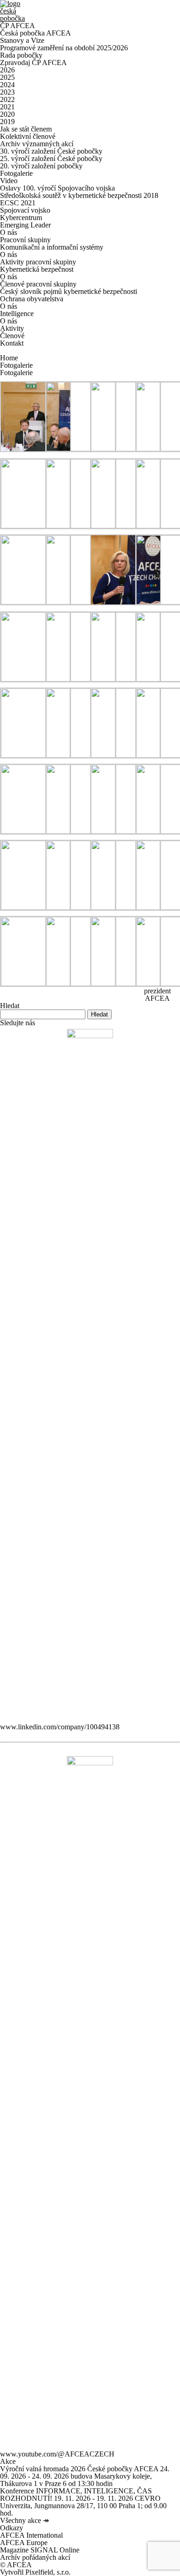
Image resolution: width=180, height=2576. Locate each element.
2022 (7, 99)
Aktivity (12, 328)
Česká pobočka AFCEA (36, 33)
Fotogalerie (16, 173)
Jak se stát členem (26, 129)
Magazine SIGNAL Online (40, 2550)
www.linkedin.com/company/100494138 (60, 1727)
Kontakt (12, 343)
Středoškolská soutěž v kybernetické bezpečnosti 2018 (79, 195)
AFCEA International (31, 2535)
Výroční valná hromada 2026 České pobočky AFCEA (79, 2469)
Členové (12, 336)
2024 (7, 85)
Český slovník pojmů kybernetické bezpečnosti (69, 291)
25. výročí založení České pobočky (51, 158)
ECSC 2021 (18, 203)
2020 (7, 114)
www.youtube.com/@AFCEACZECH (57, 2454)
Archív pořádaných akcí (35, 2557)
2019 (7, 122)
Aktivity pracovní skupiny (38, 262)
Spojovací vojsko (25, 210)
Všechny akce (24, 2520)
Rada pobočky (21, 55)
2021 (7, 107)
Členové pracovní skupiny (38, 284)
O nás (9, 232)
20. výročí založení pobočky (41, 166)
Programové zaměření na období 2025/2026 (64, 48)
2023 (7, 92)
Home (9, 358)
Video (9, 181)
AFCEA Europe (24, 2543)
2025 (7, 77)
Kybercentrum (21, 218)
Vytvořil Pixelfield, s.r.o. (35, 2572)
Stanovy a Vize (22, 40)
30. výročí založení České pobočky (51, 151)
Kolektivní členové (28, 136)
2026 (7, 70)
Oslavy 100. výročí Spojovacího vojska (57, 188)
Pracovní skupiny (25, 240)
